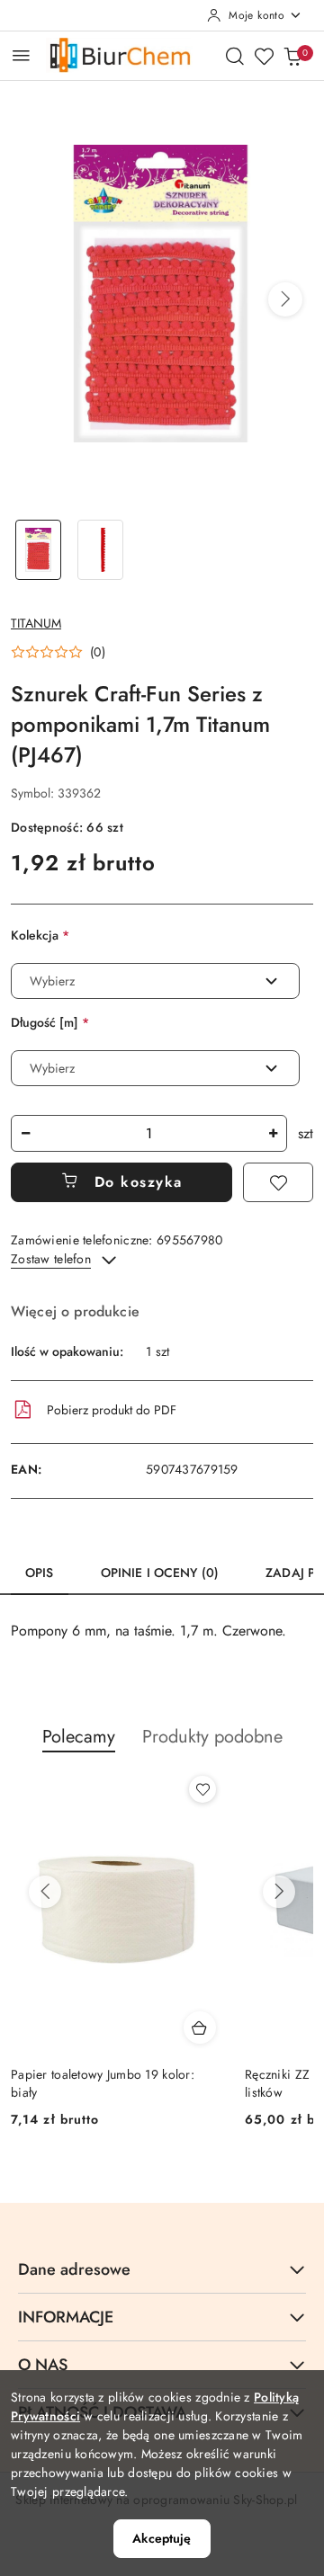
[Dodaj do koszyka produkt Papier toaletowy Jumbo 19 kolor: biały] (200, 2028)
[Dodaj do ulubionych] (278, 1182)
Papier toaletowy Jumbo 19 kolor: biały (103, 2083)
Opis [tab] (40, 1573)
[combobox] (155, 981)
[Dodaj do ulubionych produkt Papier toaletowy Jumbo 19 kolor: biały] (202, 1789)
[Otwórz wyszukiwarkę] (235, 56)
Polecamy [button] (79, 1737)
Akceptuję (162, 2538)
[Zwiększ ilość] (273, 1133)
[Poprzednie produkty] (45, 1892)
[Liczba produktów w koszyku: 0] (292, 56)
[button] (285, 299)
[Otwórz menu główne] (21, 55)
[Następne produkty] (279, 1892)
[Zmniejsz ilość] (25, 1133)
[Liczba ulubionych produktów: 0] (264, 56)
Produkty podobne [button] (212, 1737)
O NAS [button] (43, 2365)
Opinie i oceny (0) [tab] (160, 1573)
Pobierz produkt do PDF (112, 1410)
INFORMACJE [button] (66, 2317)
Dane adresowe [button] (74, 2269)
